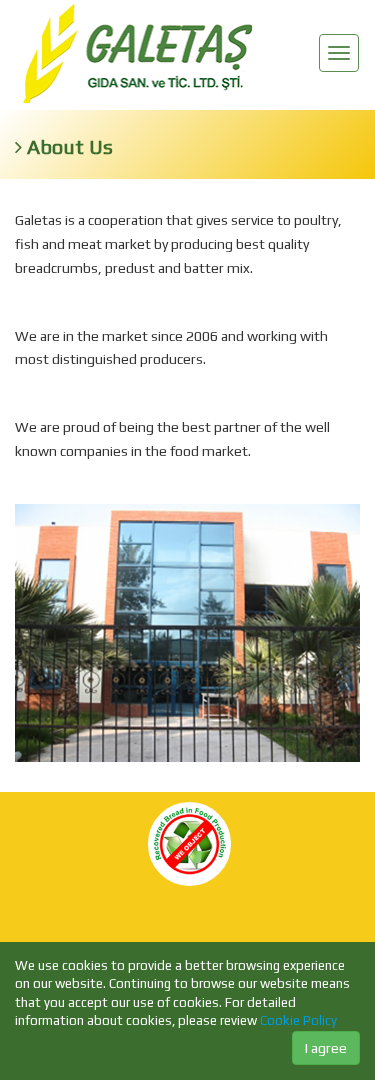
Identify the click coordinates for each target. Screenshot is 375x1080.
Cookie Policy (298, 1020)
